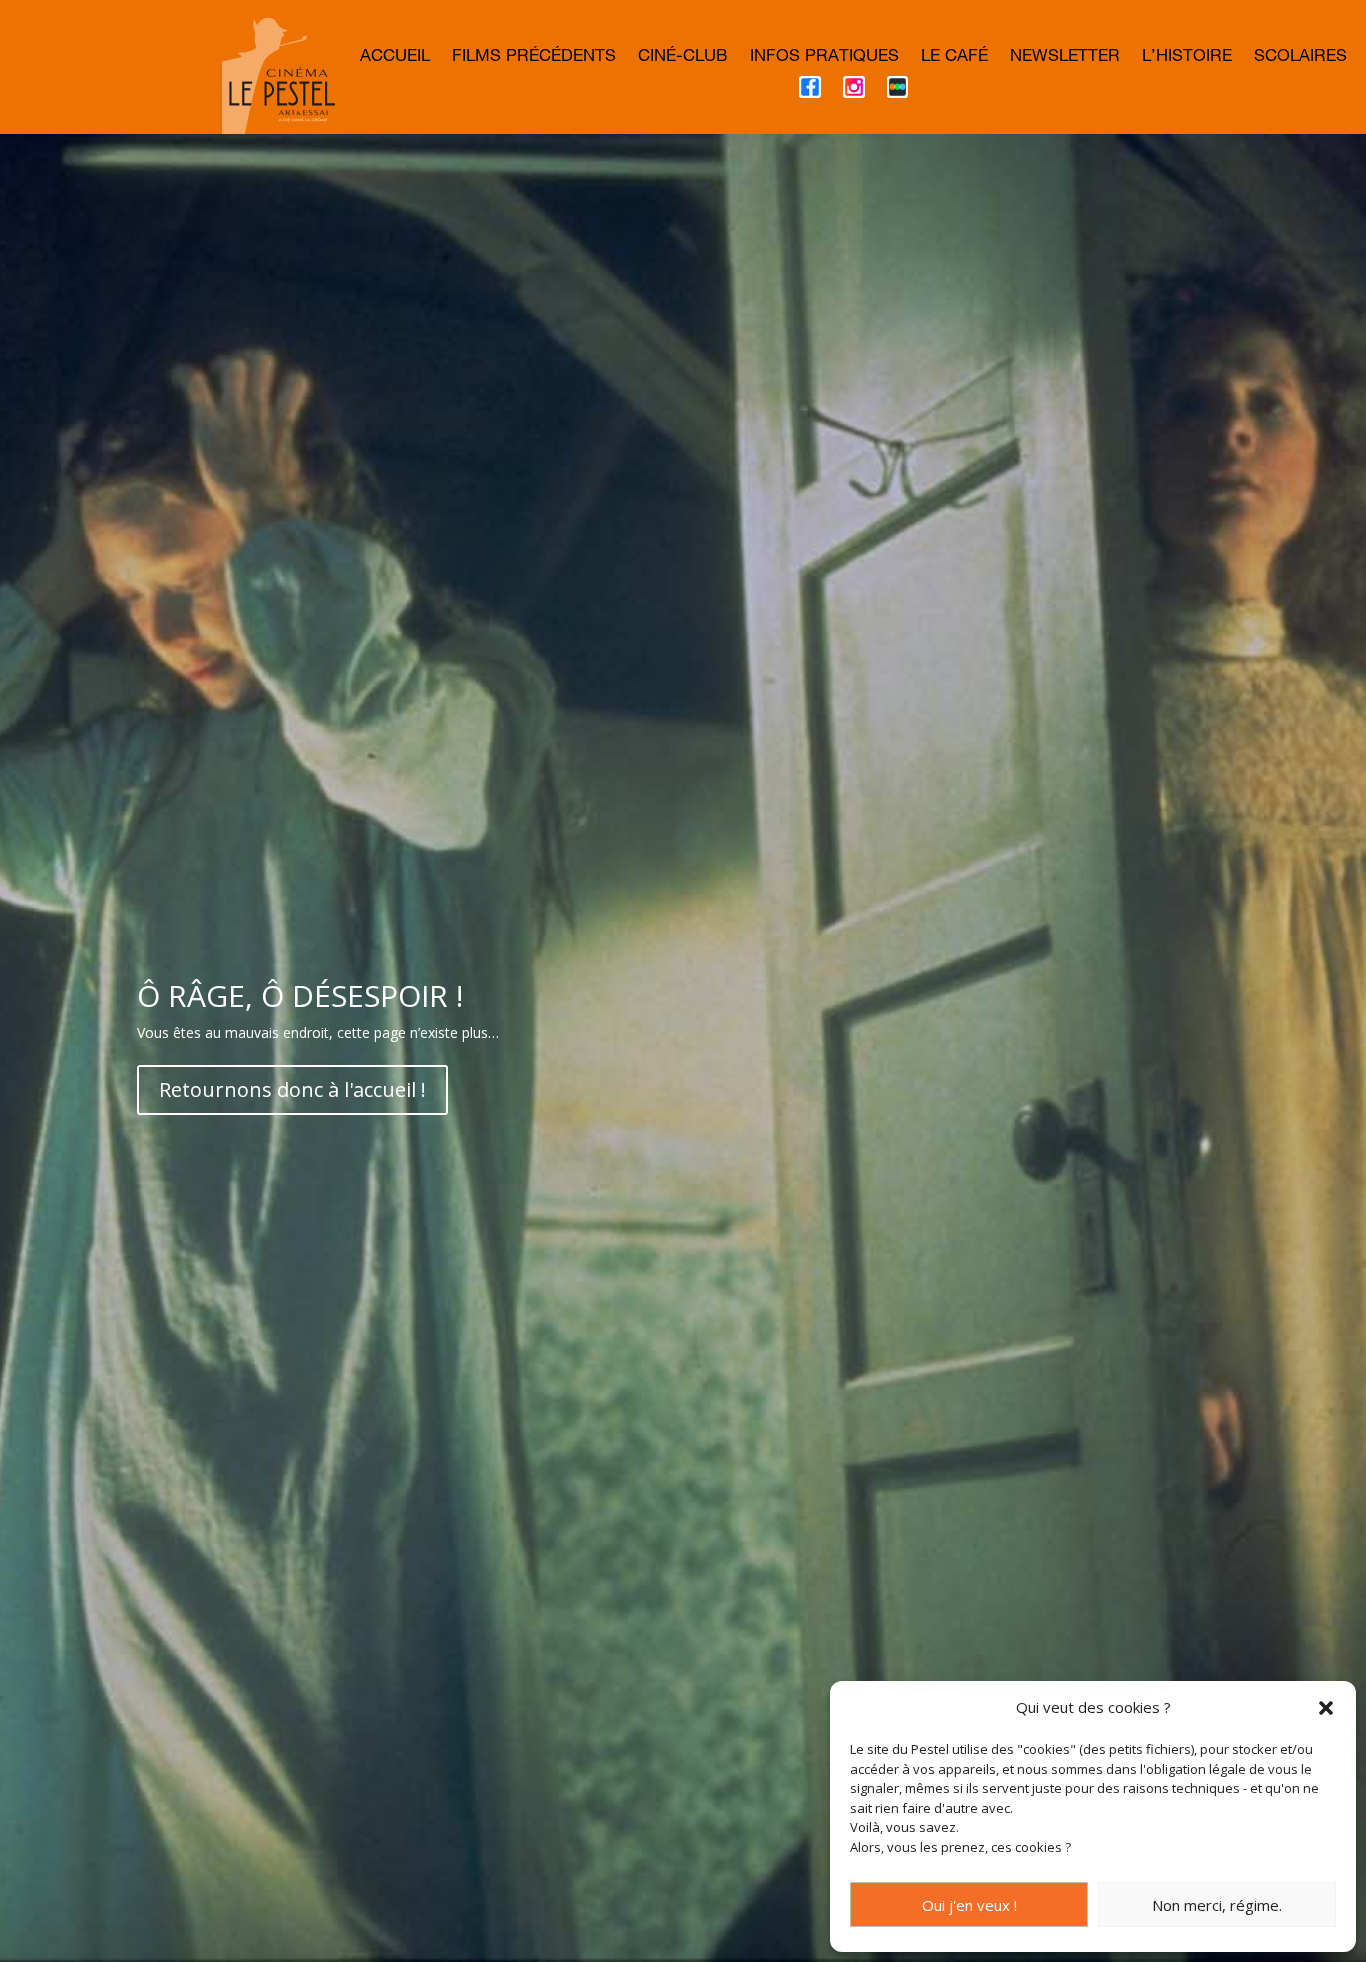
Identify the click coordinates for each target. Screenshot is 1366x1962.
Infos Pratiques (824, 58)
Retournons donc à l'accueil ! (292, 1089)
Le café (954, 58)
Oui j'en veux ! (969, 1905)
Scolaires (1300, 58)
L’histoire (1187, 58)
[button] (1326, 1708)
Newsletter (1065, 58)
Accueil (395, 58)
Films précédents (534, 58)
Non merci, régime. (1217, 1905)
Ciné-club (683, 58)
